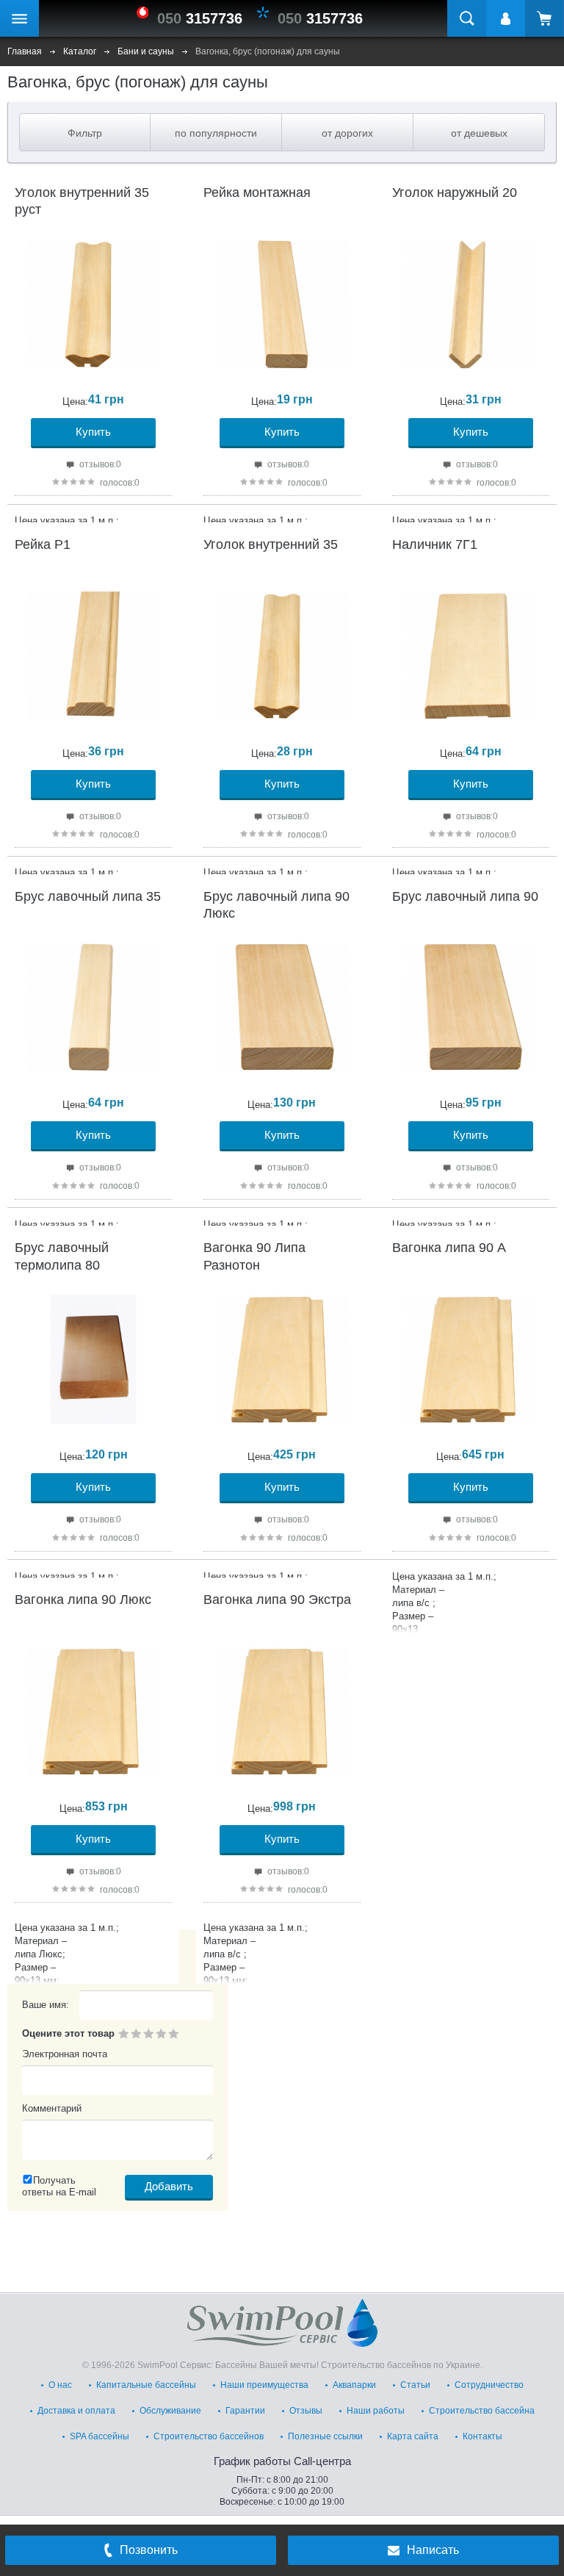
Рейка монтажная (257, 193)
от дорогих (347, 133)
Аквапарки (354, 2385)
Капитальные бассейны (146, 2385)
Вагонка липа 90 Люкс (83, 1600)
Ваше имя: (46, 2005)
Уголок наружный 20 (455, 193)
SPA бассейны (100, 2436)
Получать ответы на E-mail (59, 2186)
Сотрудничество (489, 2385)
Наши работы (376, 2411)
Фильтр (85, 133)
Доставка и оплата (76, 2411)
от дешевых (479, 133)
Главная (25, 51)
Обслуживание (170, 2411)
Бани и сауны (146, 51)
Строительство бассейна (482, 2411)
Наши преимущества (264, 2385)
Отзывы (306, 2411)
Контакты (482, 2436)
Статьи (415, 2385)
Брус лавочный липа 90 (465, 896)
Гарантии (245, 2411)
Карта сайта (413, 2436)
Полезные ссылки (325, 2436)
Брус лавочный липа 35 (88, 896)
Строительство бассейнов (209, 2436)
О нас (60, 2385)
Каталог (80, 51)
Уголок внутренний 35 (271, 544)
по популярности (216, 133)
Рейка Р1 (43, 544)
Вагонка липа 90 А (449, 1248)
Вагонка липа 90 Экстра (277, 1600)
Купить (93, 432)
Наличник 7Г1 (435, 544)
